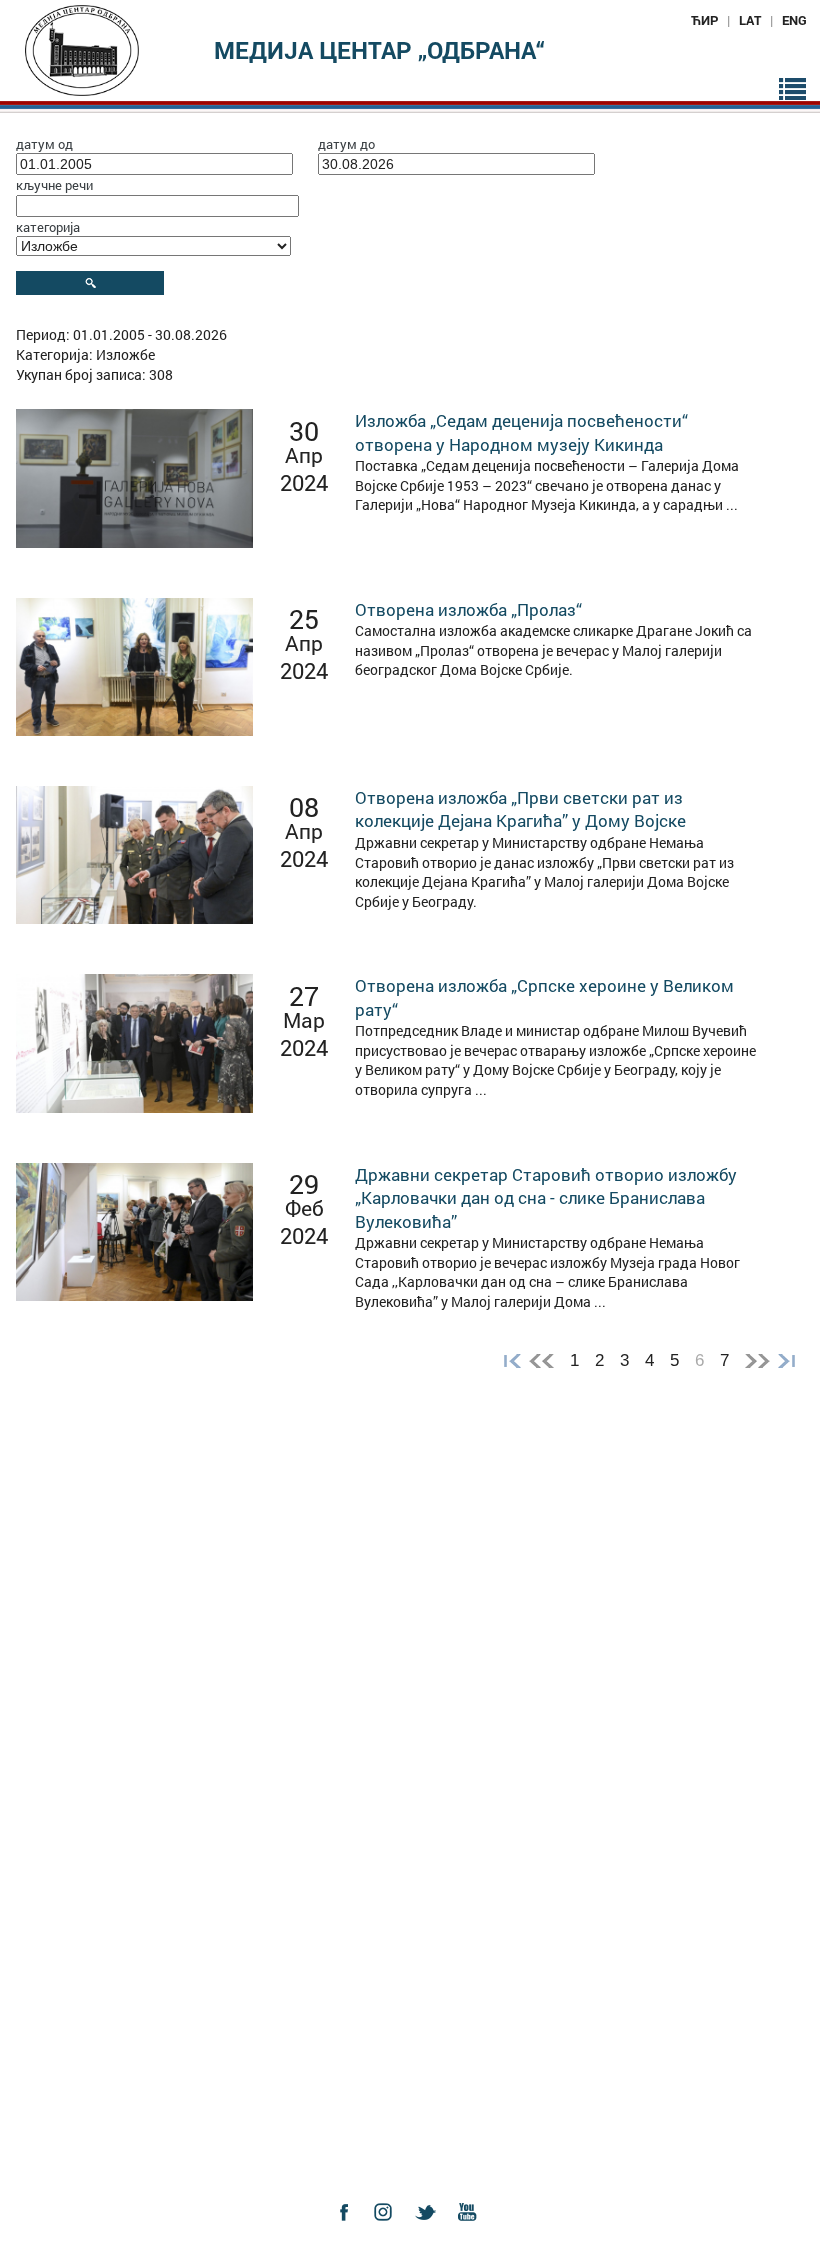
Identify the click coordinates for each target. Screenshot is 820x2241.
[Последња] (791, 1360)
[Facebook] (349, 2229)
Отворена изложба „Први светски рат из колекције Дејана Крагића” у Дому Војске (520, 809)
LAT (750, 20)
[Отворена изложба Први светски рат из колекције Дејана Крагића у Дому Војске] (134, 853)
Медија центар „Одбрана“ (379, 50)
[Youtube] (472, 2229)
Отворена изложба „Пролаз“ (468, 609)
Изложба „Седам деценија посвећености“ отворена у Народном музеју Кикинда (521, 432)
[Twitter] (431, 2229)
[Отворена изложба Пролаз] (134, 664)
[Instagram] (390, 2229)
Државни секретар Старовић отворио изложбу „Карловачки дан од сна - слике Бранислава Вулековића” (546, 1198)
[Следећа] (757, 1360)
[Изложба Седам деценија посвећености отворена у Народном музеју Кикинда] (134, 476)
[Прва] (508, 1360)
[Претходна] (541, 1360)
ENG (794, 20)
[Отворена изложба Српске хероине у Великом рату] (134, 1041)
